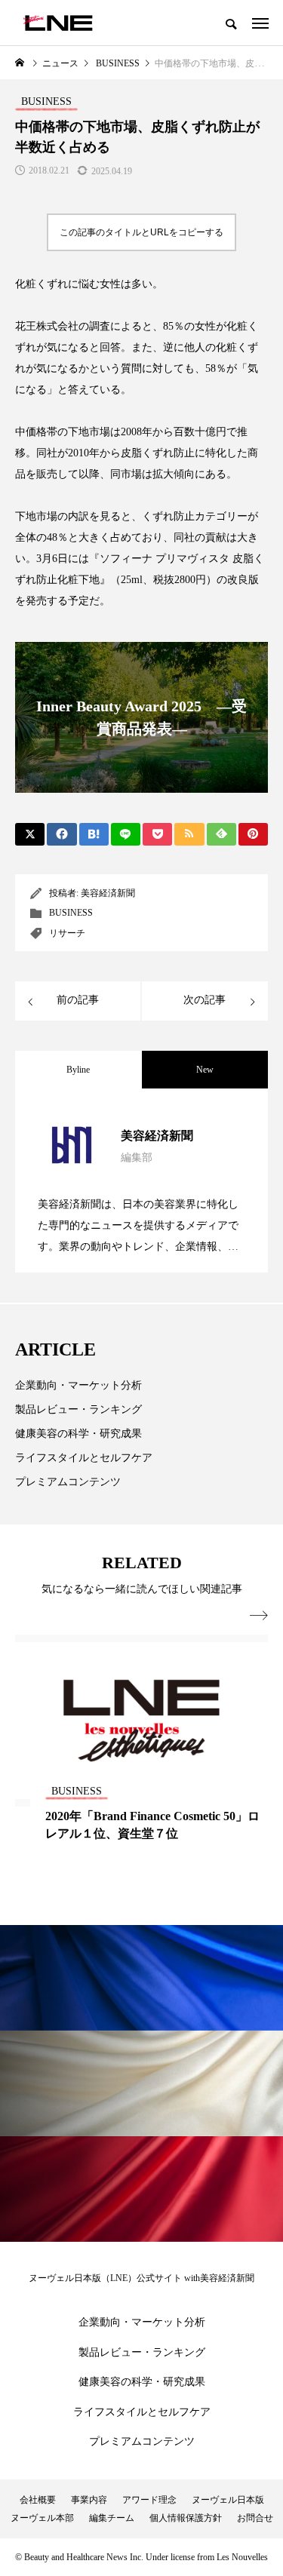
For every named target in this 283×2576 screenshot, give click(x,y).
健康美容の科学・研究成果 (78, 1434)
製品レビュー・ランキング (78, 1409)
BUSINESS (71, 913)
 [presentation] (259, 1616)
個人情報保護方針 (186, 2518)
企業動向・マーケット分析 (78, 1385)
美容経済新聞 (108, 893)
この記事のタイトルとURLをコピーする (141, 232)
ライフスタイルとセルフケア (84, 1458)
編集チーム (112, 2518)
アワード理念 (149, 2500)
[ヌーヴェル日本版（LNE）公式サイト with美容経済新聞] (58, 23)
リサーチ (67, 933)
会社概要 (38, 2500)
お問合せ (255, 2518)
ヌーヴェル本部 (42, 2518)
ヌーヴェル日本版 (228, 2500)
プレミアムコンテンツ (68, 1482)
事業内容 (89, 2500)
